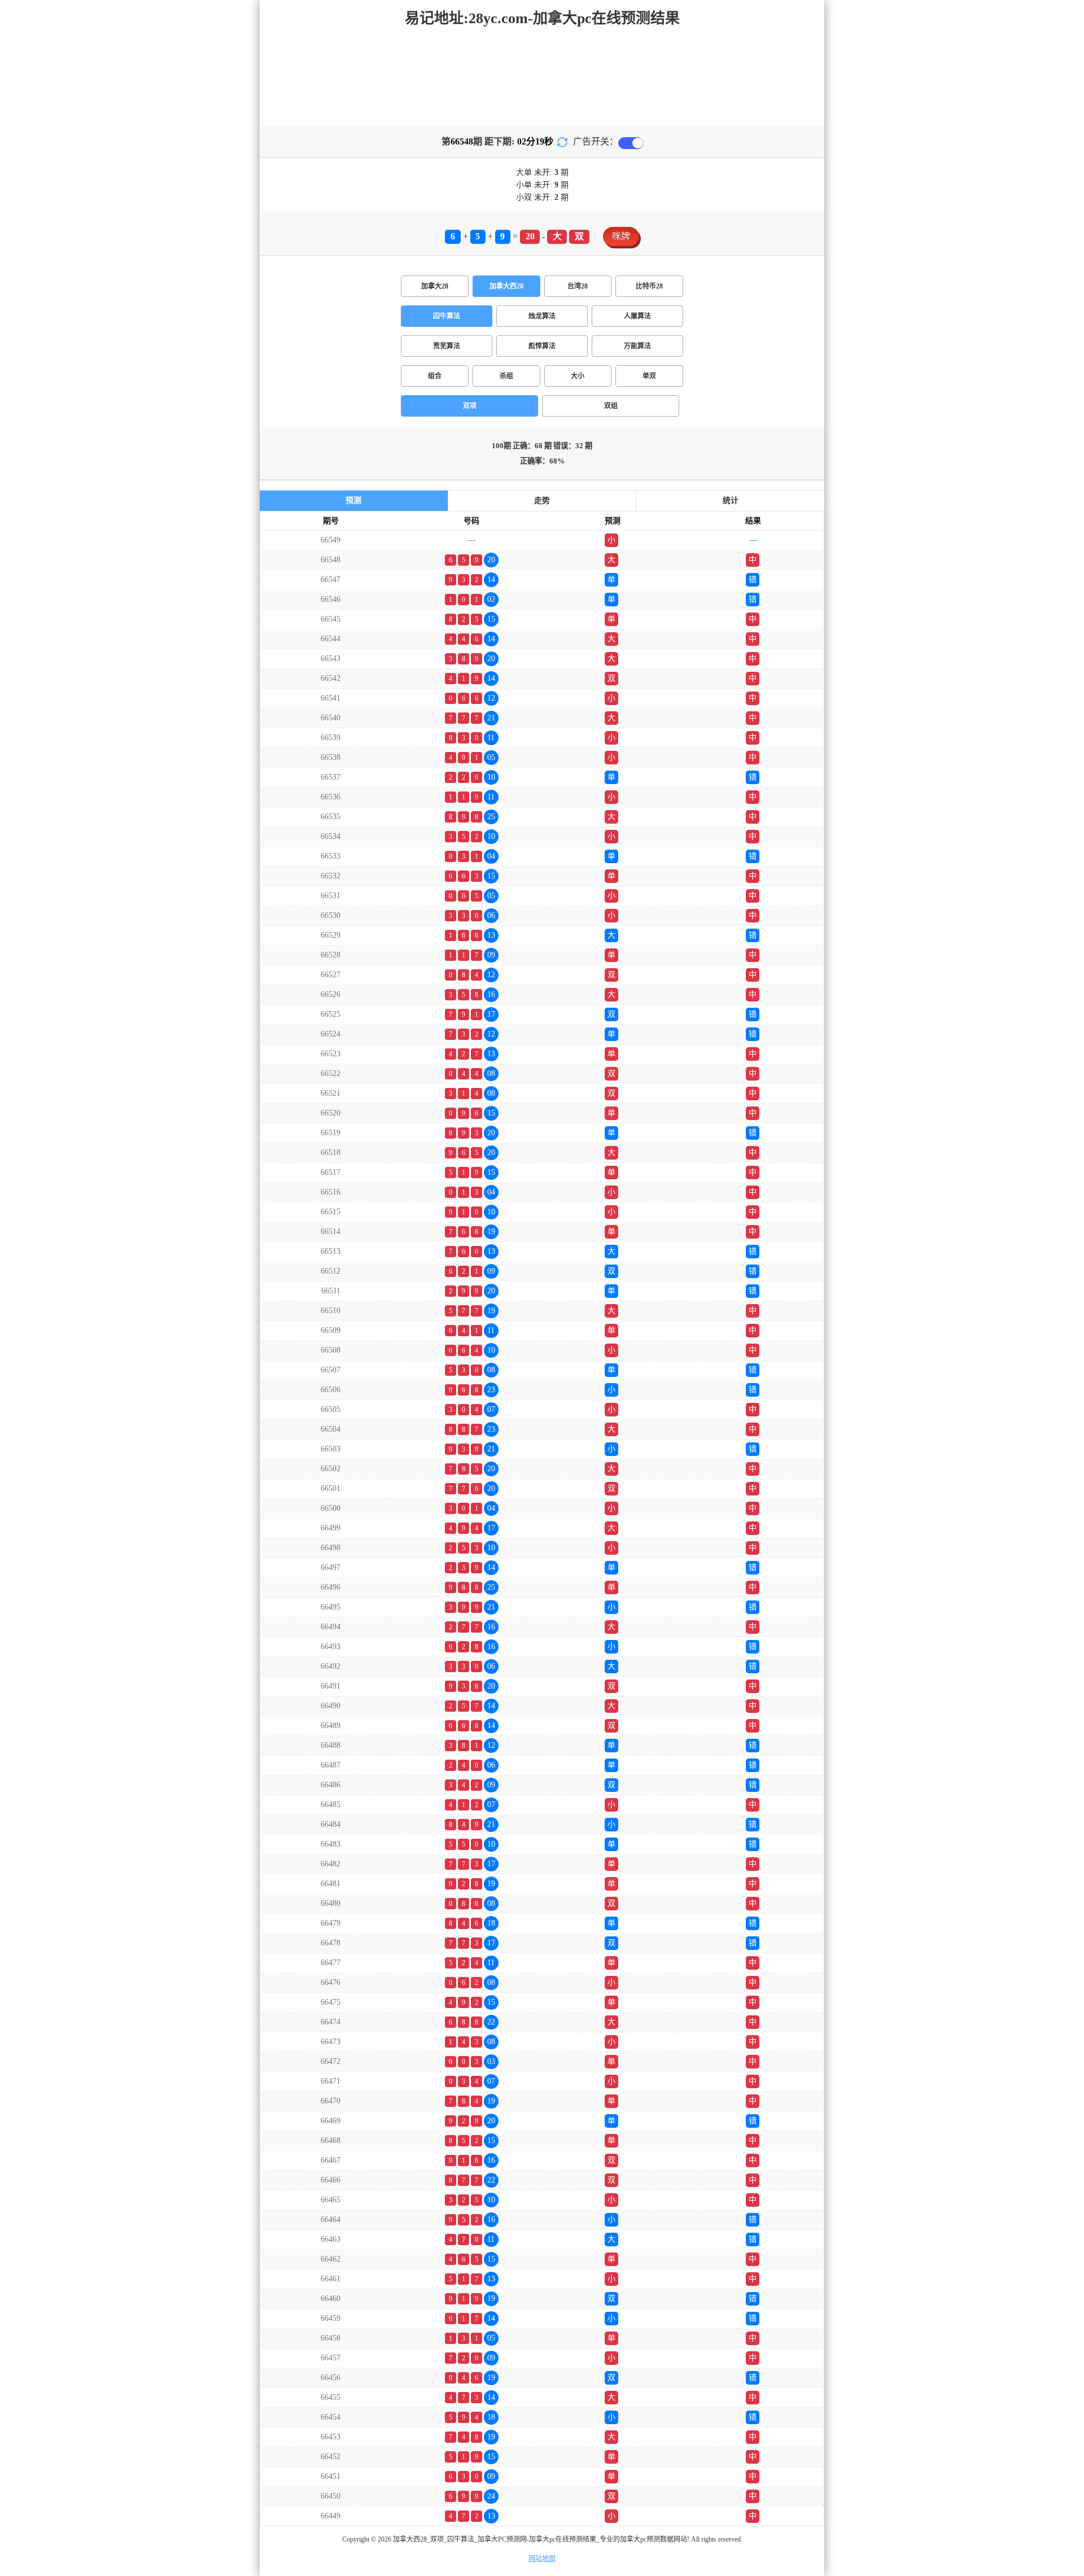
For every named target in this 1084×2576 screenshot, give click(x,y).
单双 (649, 376)
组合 (435, 376)
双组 (611, 406)
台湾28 (578, 286)
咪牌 (621, 236)
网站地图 (542, 2558)
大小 (578, 376)
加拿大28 (435, 286)
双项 (470, 406)
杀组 (506, 376)
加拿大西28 (506, 286)
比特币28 (649, 286)
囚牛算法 (447, 316)
